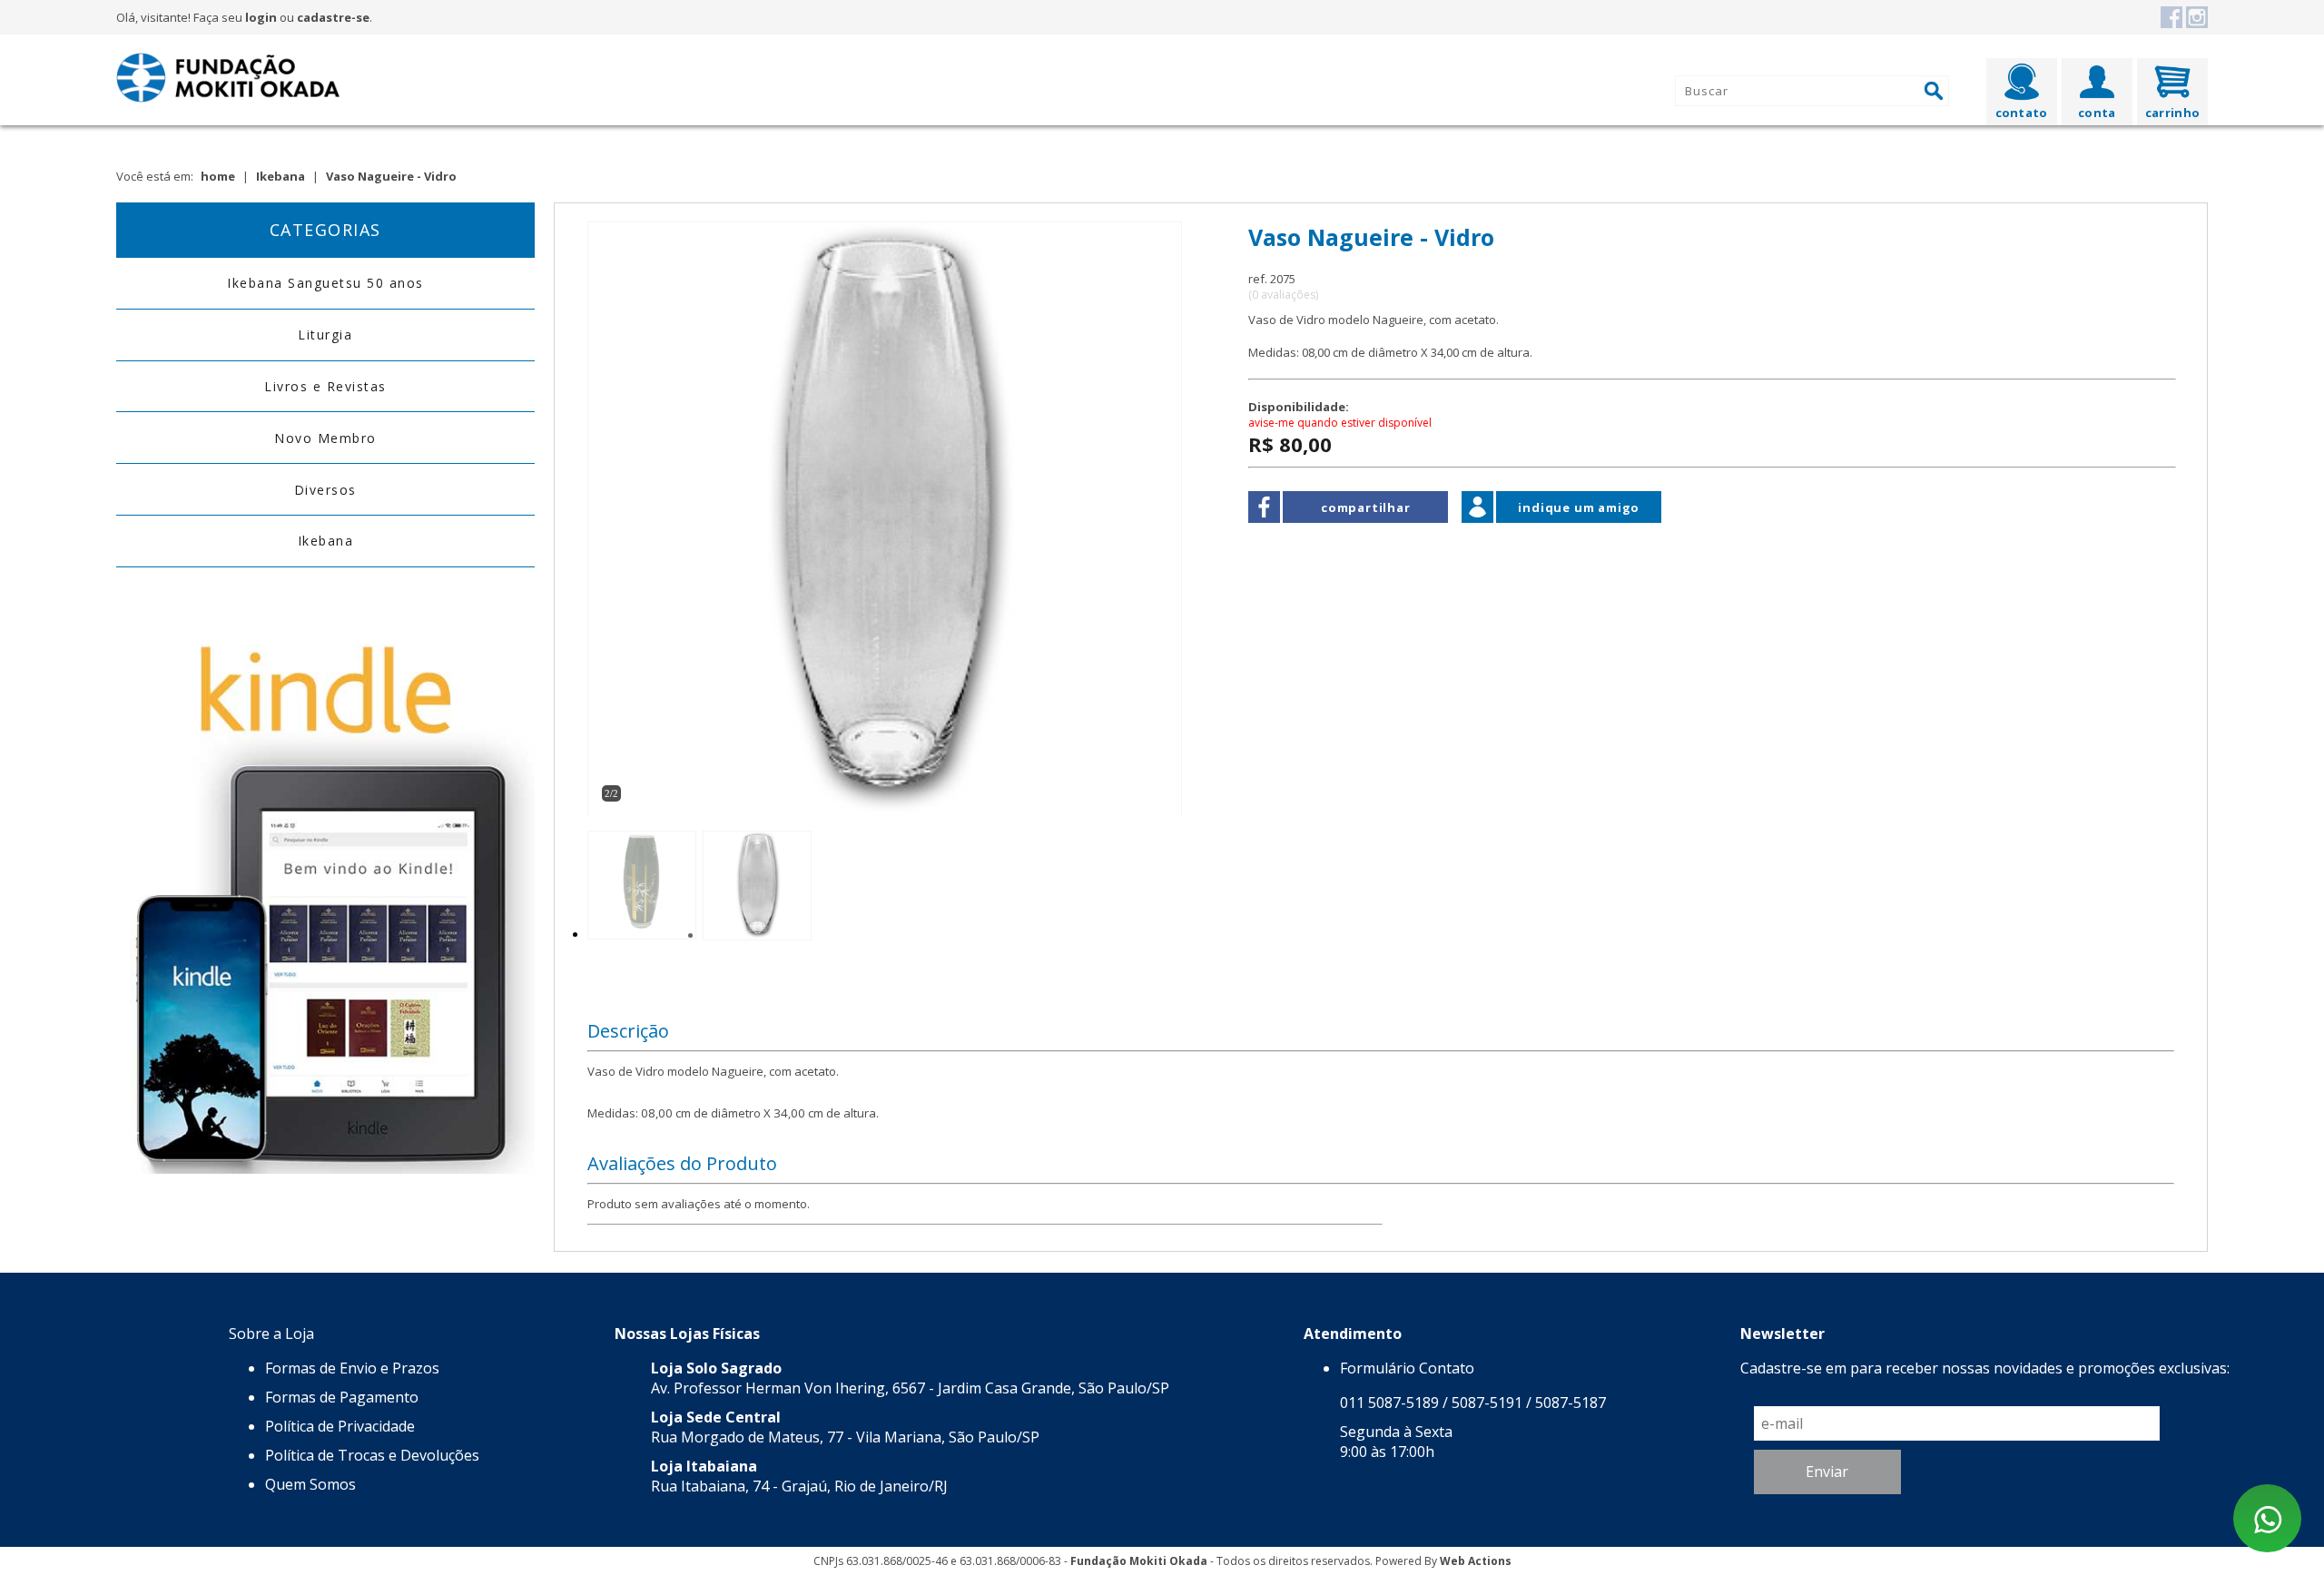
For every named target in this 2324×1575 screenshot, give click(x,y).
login (261, 17)
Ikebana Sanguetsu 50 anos (325, 283)
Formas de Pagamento (342, 1397)
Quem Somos (310, 1484)
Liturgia (325, 335)
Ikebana (281, 176)
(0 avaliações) (1283, 295)
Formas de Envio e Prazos (352, 1368)
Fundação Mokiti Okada (1139, 1561)
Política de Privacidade (340, 1426)
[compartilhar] (1264, 517)
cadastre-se (333, 17)
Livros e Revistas (325, 386)
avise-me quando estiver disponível (1340, 423)
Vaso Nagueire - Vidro (391, 176)
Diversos (325, 490)
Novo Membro (325, 438)
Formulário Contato (1407, 1368)
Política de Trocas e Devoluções (372, 1455)
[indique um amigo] (1477, 518)
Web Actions (1476, 1561)
